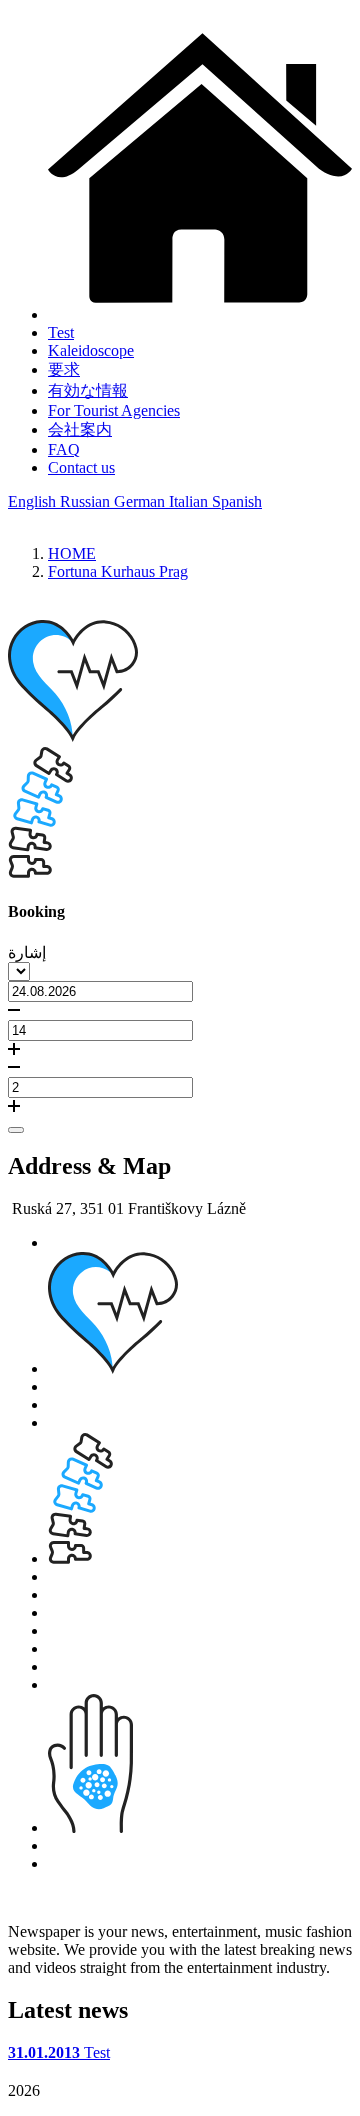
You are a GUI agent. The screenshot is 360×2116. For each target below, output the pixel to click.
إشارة (27, 952)
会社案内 (80, 429)
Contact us (81, 467)
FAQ (64, 449)
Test (61, 332)
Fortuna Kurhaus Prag (118, 571)
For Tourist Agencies (114, 410)
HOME (72, 553)
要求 (64, 369)
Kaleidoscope (91, 350)
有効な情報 (88, 390)
